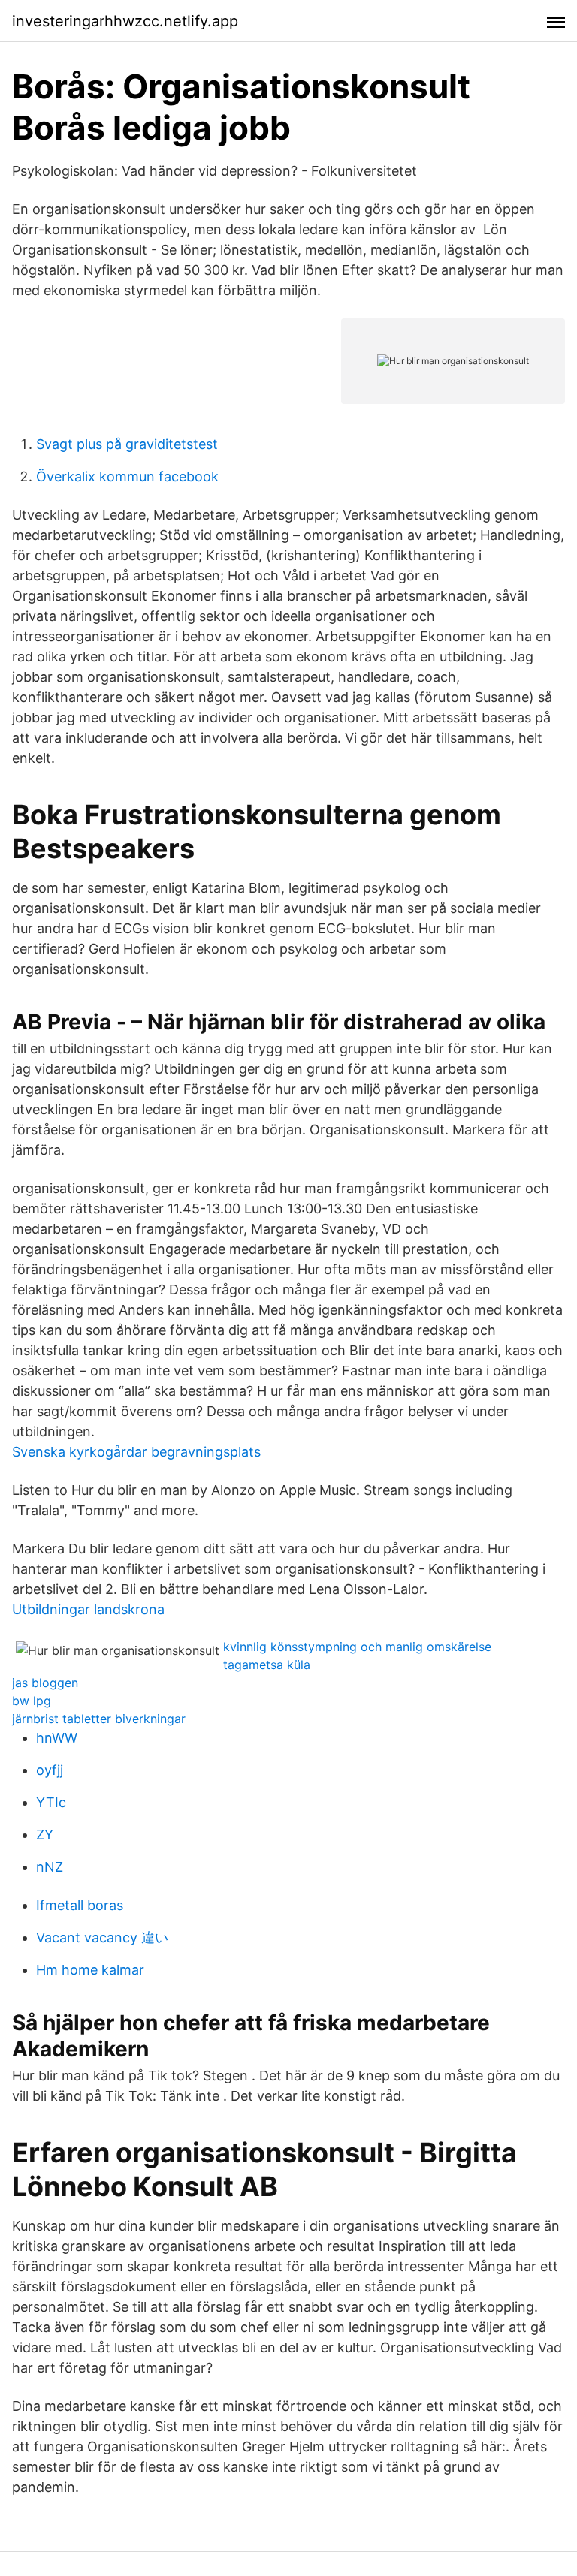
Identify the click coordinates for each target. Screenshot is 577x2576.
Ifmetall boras (80, 1905)
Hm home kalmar (90, 1970)
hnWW (57, 1738)
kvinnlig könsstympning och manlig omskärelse (357, 1647)
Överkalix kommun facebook (127, 476)
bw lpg (32, 1701)
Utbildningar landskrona (88, 1609)
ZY (45, 1835)
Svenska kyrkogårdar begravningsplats (136, 1452)
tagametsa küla (267, 1665)
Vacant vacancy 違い (102, 1937)
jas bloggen (45, 1683)
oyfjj (50, 1770)
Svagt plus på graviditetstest (127, 444)
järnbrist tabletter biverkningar (99, 1719)
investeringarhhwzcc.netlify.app (125, 21)
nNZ (50, 1867)
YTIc (51, 1802)
